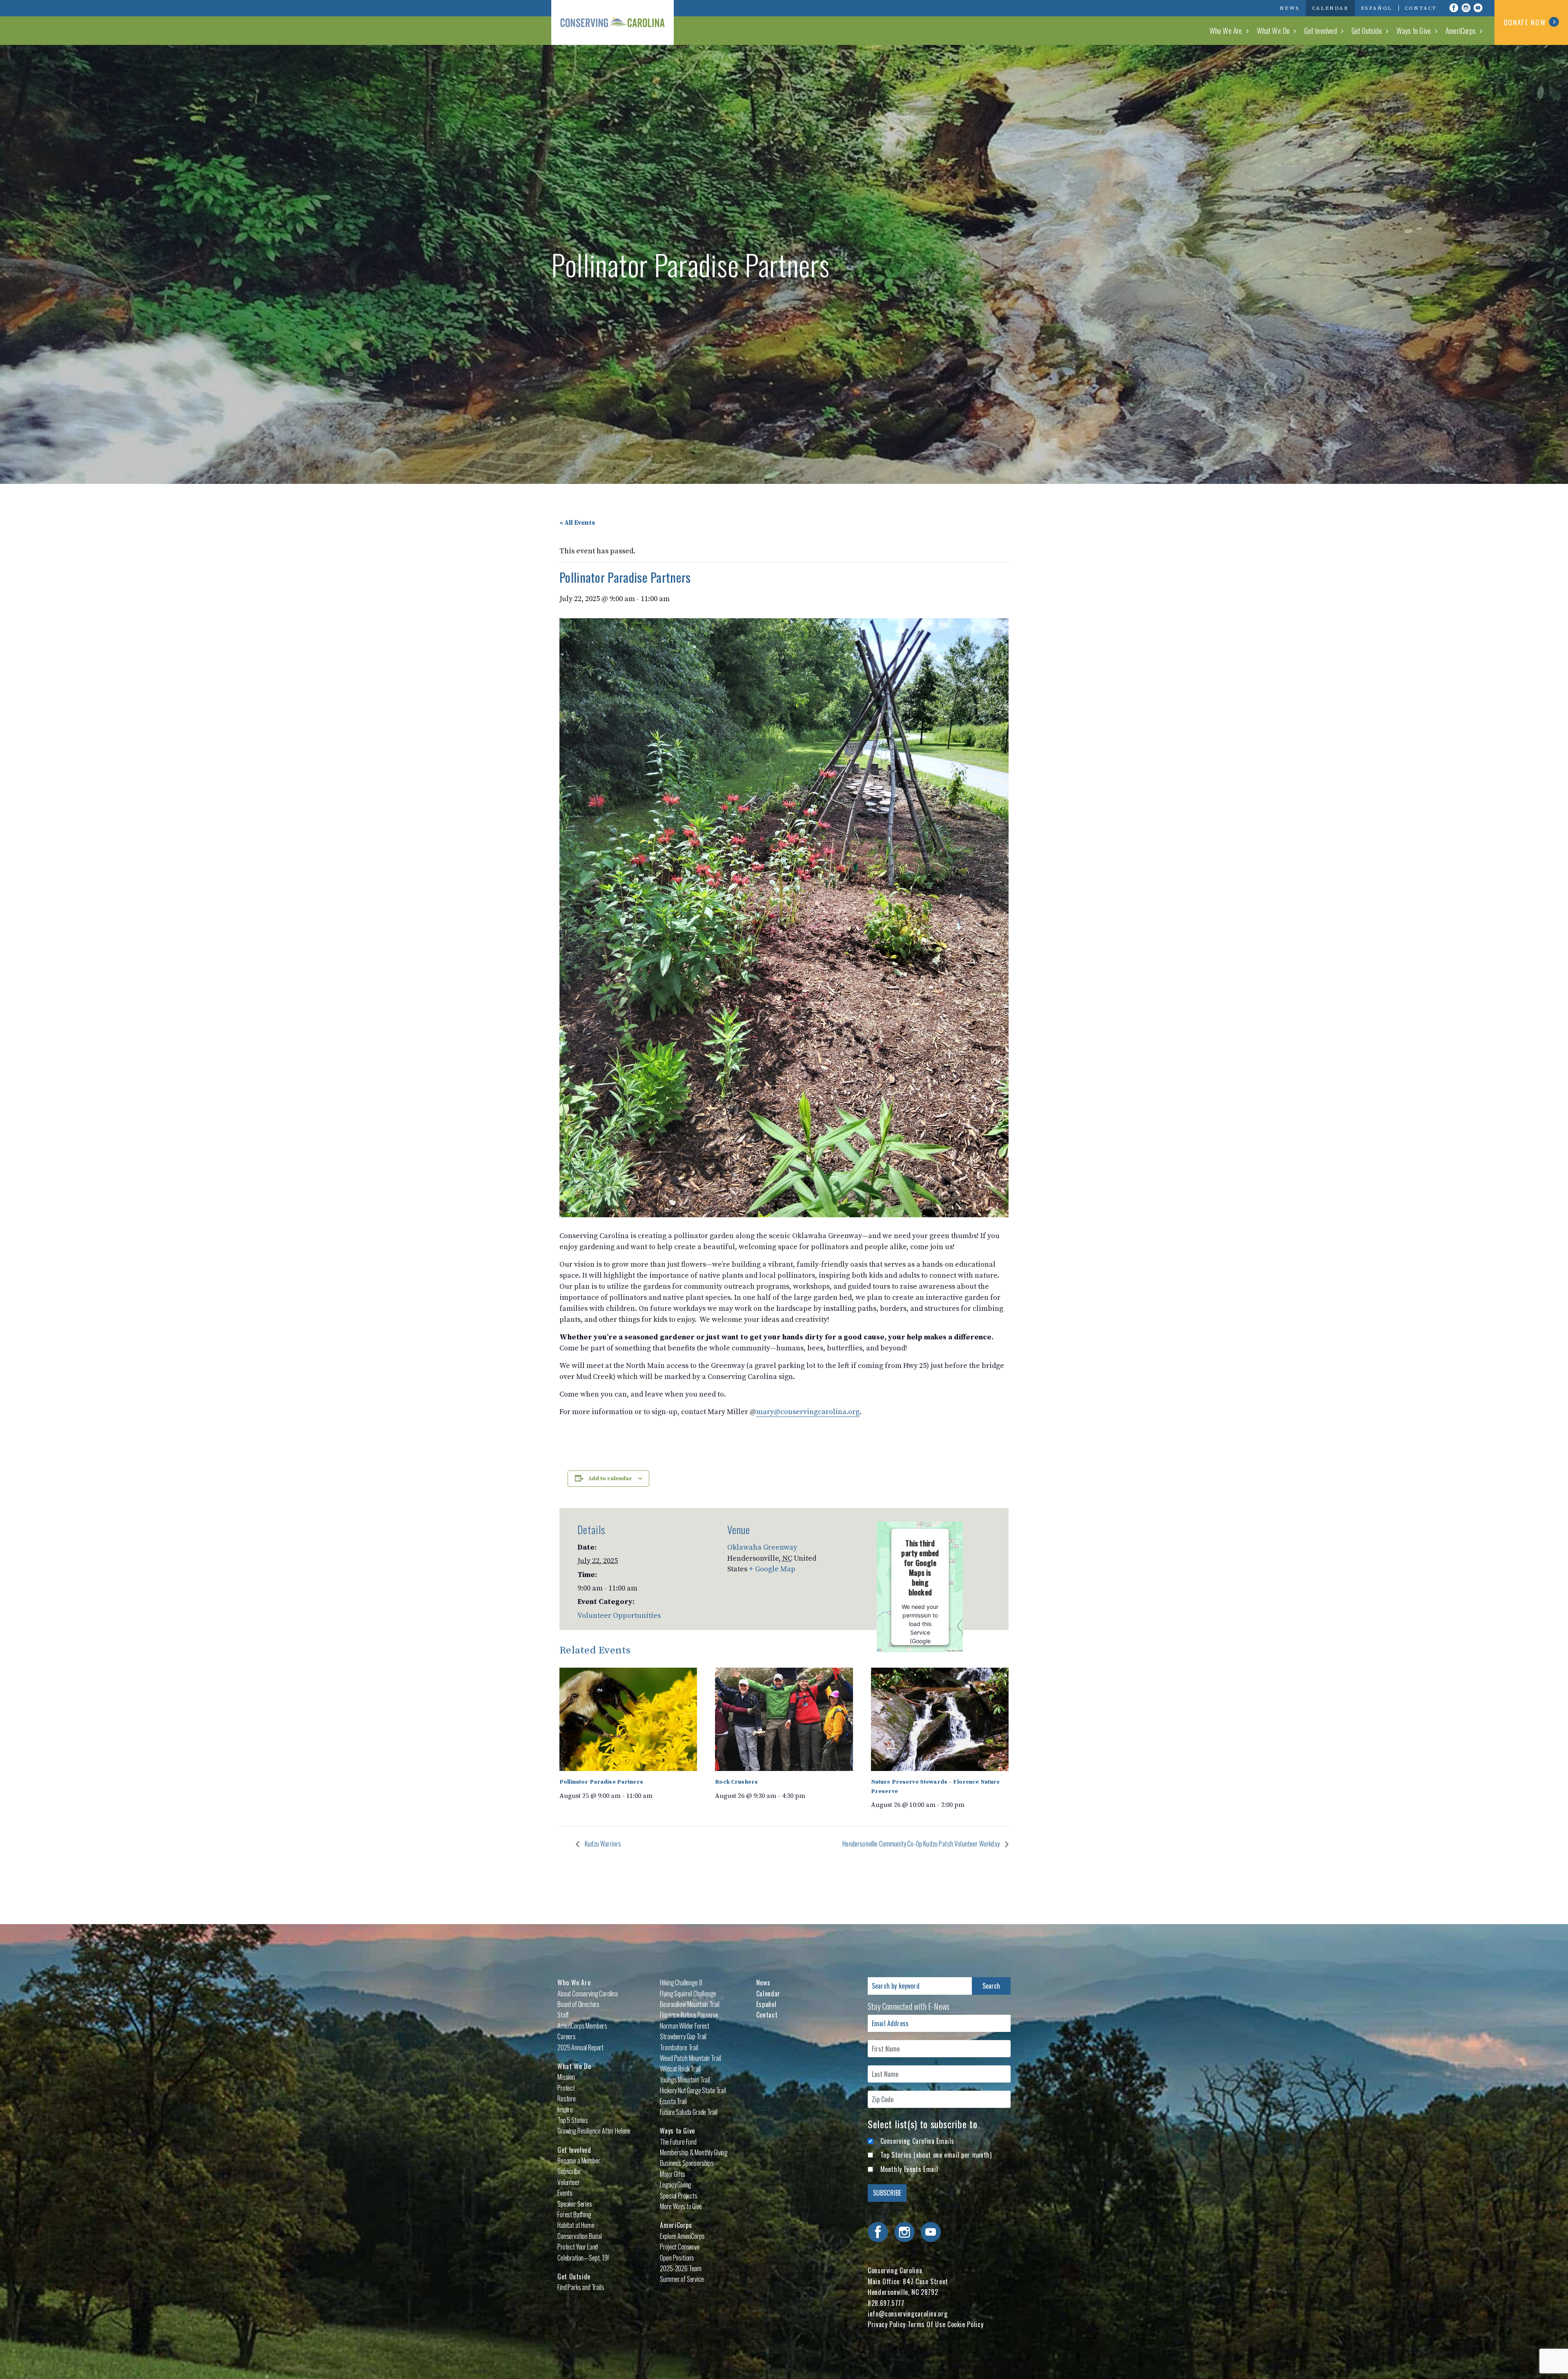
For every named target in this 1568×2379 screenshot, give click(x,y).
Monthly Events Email (909, 2169)
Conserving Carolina (612, 22)
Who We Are (1226, 30)
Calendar (1330, 8)
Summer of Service (682, 2279)
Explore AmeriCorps (682, 2236)
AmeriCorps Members (582, 2026)
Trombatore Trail (679, 2047)
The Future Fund (678, 2142)
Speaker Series (575, 2204)
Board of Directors (578, 2004)
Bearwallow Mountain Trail (689, 2004)
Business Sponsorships (687, 2163)
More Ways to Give (681, 2206)
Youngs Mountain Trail (685, 2080)
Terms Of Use (927, 2324)
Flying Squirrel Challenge (688, 1994)
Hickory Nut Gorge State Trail (693, 2090)
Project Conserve (679, 2247)
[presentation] (628, 1719)
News (1290, 8)
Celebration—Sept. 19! (583, 2258)
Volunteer (569, 2182)
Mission (566, 2077)
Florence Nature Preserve (689, 2015)
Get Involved (1320, 30)
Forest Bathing (574, 2214)
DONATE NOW (1525, 22)
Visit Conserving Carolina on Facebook (1454, 8)
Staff (563, 2015)
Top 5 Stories (573, 2120)
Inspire (565, 2109)
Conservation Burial (580, 2236)
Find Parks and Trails (581, 2287)
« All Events (577, 523)
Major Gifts (672, 2174)
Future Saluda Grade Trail (688, 2112)
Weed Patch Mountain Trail (690, 2058)
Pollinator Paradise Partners (601, 1782)
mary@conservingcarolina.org (808, 1412)
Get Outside (1367, 30)
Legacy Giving (676, 2185)
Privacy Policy (887, 2324)
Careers (567, 2036)
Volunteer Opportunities (619, 1616)
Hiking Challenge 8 (681, 1982)
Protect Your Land (578, 2247)
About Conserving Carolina (588, 1994)
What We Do (1273, 30)
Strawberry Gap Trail (683, 2036)
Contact (1421, 8)
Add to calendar (610, 1479)
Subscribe (569, 2171)
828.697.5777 (886, 2303)
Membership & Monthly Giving (694, 2152)
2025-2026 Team (681, 2268)
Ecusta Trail (673, 2101)
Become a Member (579, 2161)
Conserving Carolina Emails (918, 2141)
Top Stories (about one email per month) (936, 2155)
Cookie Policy (965, 2324)
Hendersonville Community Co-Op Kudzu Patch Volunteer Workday (922, 1844)
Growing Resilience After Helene (594, 2131)
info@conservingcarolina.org (908, 2314)
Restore (567, 2098)
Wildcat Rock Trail (680, 2069)
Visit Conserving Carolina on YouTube (1478, 8)
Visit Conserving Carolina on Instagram (1466, 8)
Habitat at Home (576, 2225)
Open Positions (677, 2258)
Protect (566, 2088)
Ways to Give (1414, 30)
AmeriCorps (1461, 30)
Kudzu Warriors (602, 1844)
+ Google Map (772, 1569)
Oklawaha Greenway (762, 1547)
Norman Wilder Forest (685, 2026)
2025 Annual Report (580, 2047)
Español (1377, 8)
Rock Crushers (736, 1782)
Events (565, 2193)
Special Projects (678, 2196)
